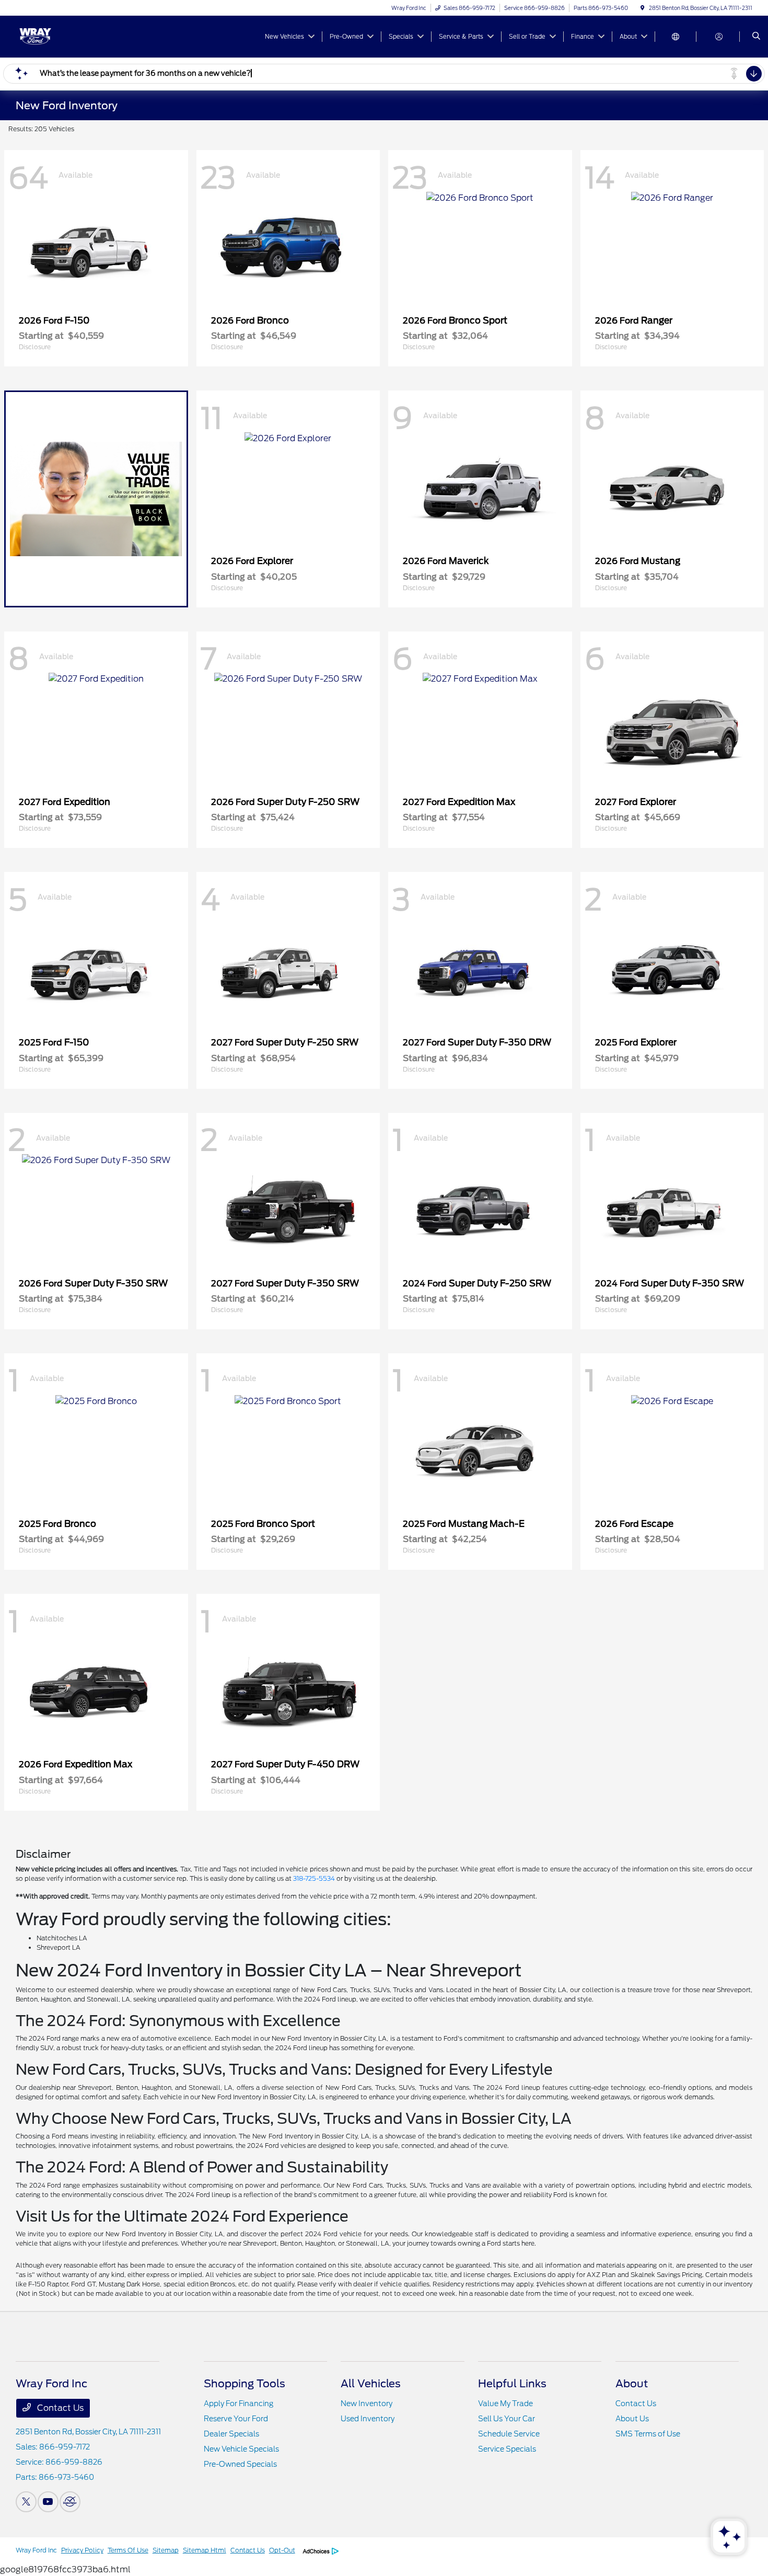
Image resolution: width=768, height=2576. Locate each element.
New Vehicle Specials (241, 2449)
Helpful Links (512, 2384)
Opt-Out (282, 2550)
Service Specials (507, 2449)
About (632, 2384)
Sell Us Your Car (507, 2419)
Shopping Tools (245, 2384)
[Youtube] (48, 2502)
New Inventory (366, 2403)
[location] (643, 8)
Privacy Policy (82, 2550)
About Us (632, 2419)
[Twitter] (26, 2502)
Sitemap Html (205, 2550)
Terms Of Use (128, 2550)
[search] (756, 37)
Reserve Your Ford (236, 2419)
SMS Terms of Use (648, 2434)
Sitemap (166, 2550)
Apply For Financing (238, 2403)
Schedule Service (509, 2434)
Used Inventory (368, 2419)
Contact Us (59, 2408)
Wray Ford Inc (36, 2550)
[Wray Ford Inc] (63, 36)
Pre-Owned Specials (240, 2464)
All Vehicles (371, 2384)
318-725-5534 (314, 1878)
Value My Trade (505, 2403)
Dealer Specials (231, 2434)
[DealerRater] (70, 2502)
